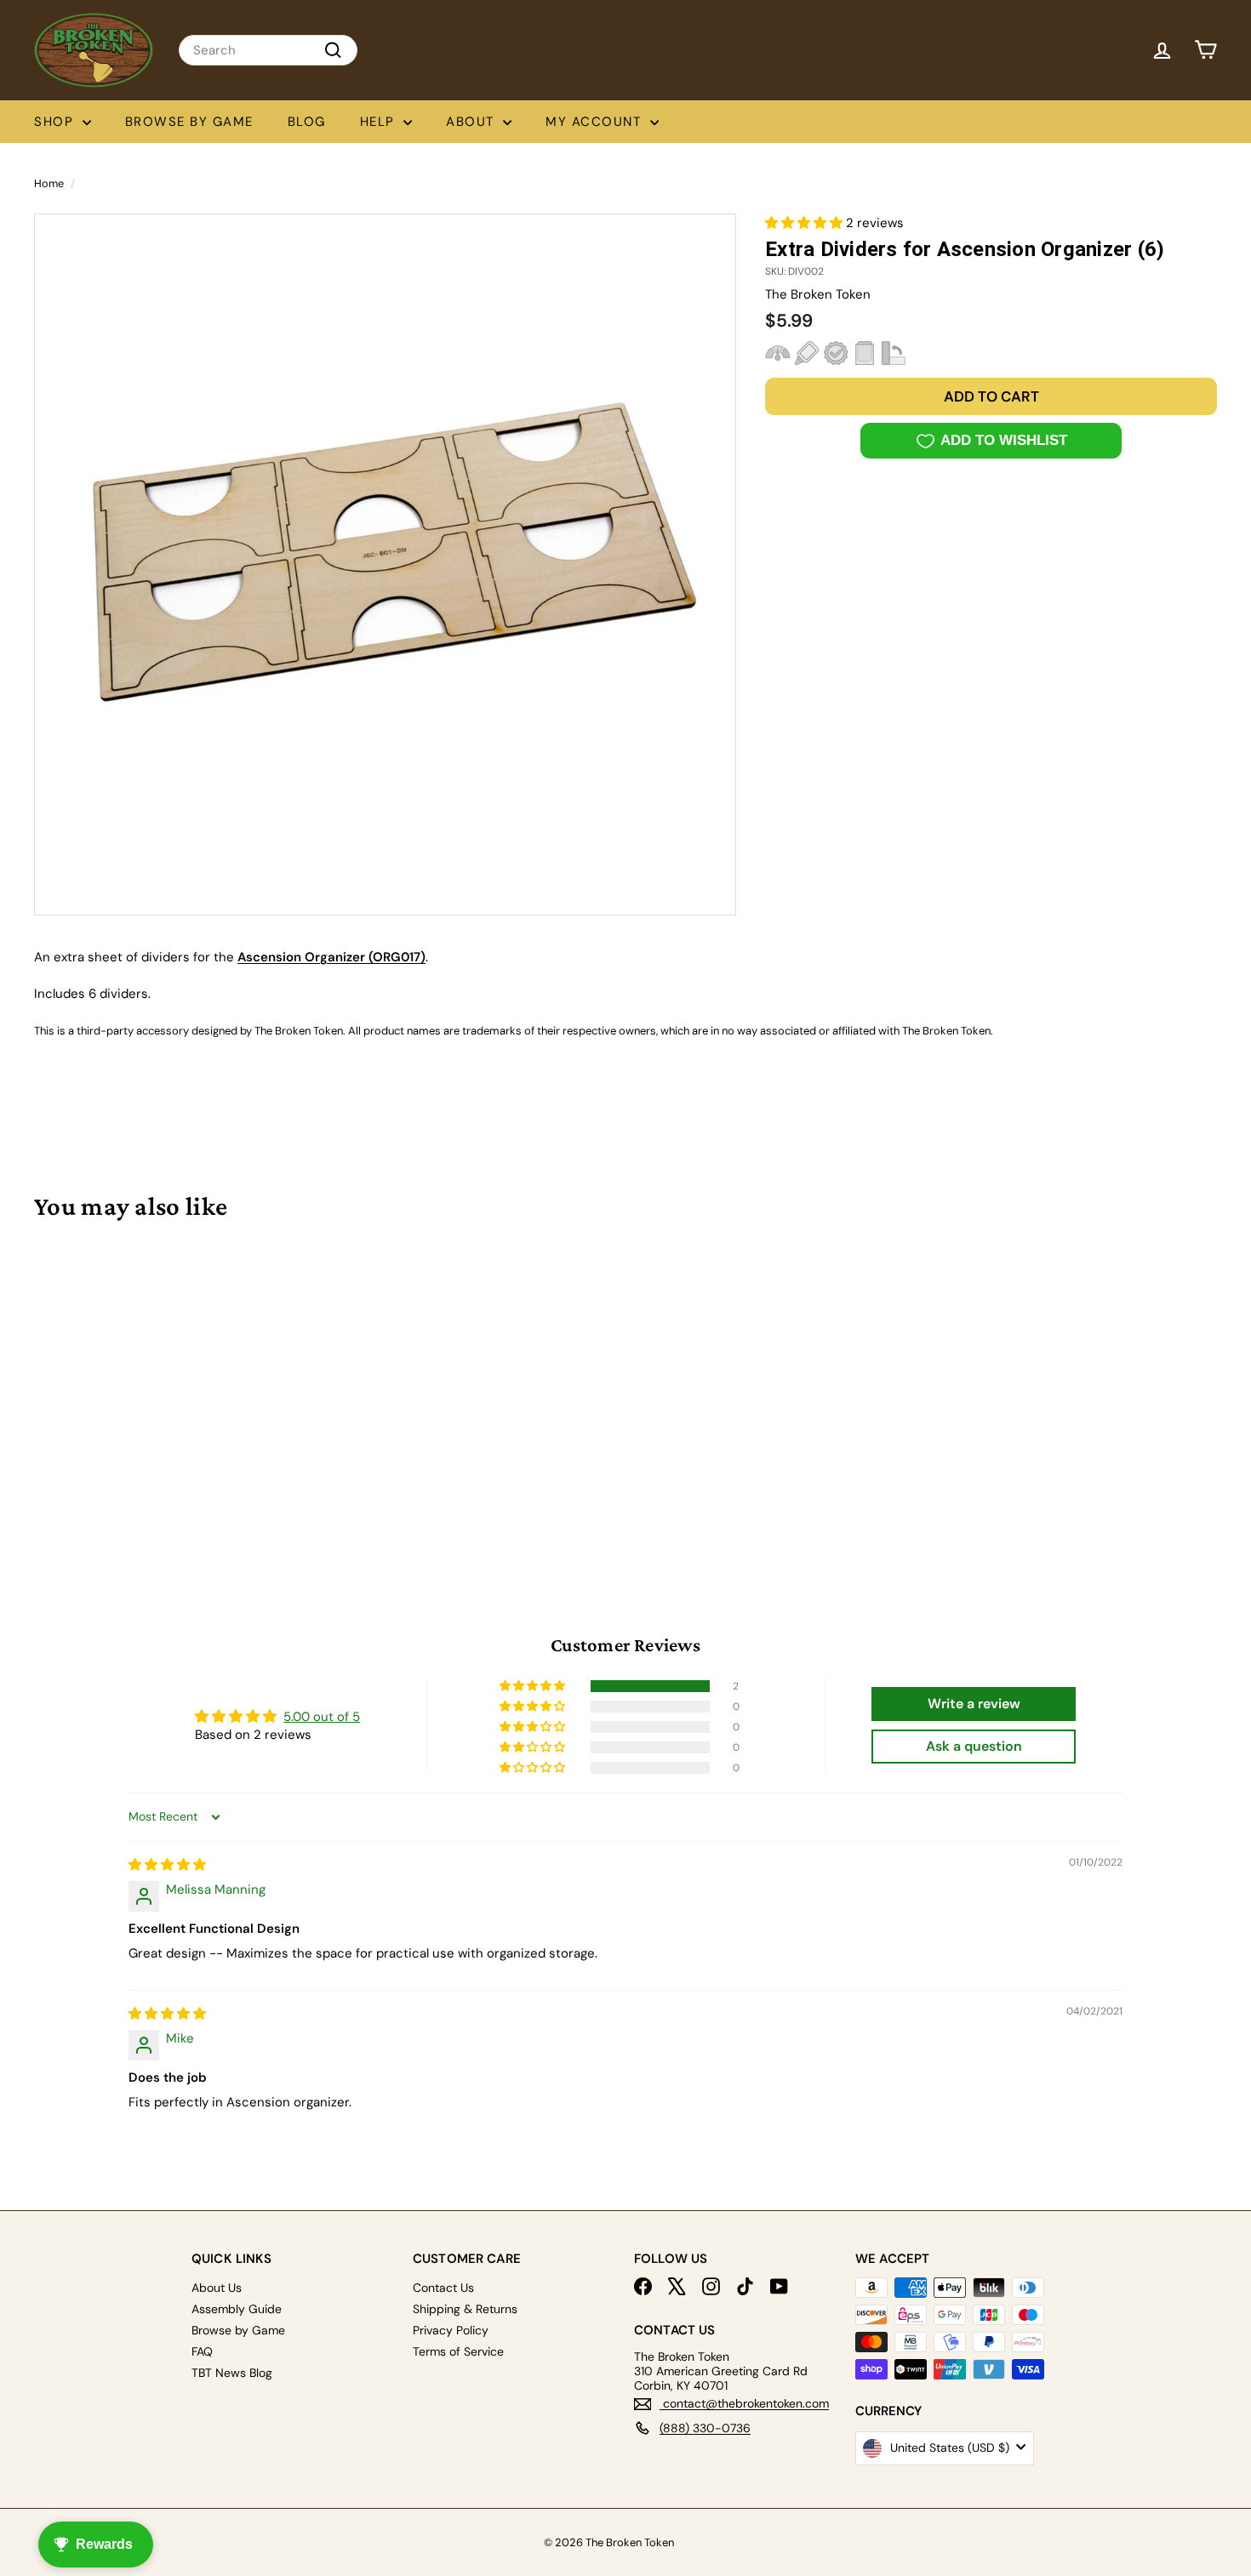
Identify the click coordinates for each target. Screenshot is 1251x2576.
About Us (217, 2288)
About (472, 122)
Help (380, 122)
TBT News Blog (232, 2373)
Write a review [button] (974, 1704)
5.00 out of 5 (322, 1717)
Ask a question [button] (974, 1746)
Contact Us (443, 2288)
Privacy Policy (451, 2330)
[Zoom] (385, 564)
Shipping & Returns (465, 2309)
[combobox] (268, 50)
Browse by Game (189, 122)
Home (49, 183)
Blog (307, 122)
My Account (596, 122)
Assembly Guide (237, 2309)
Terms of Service (458, 2351)
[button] (805, 223)
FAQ (202, 2351)
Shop (56, 122)
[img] (167, 1865)
